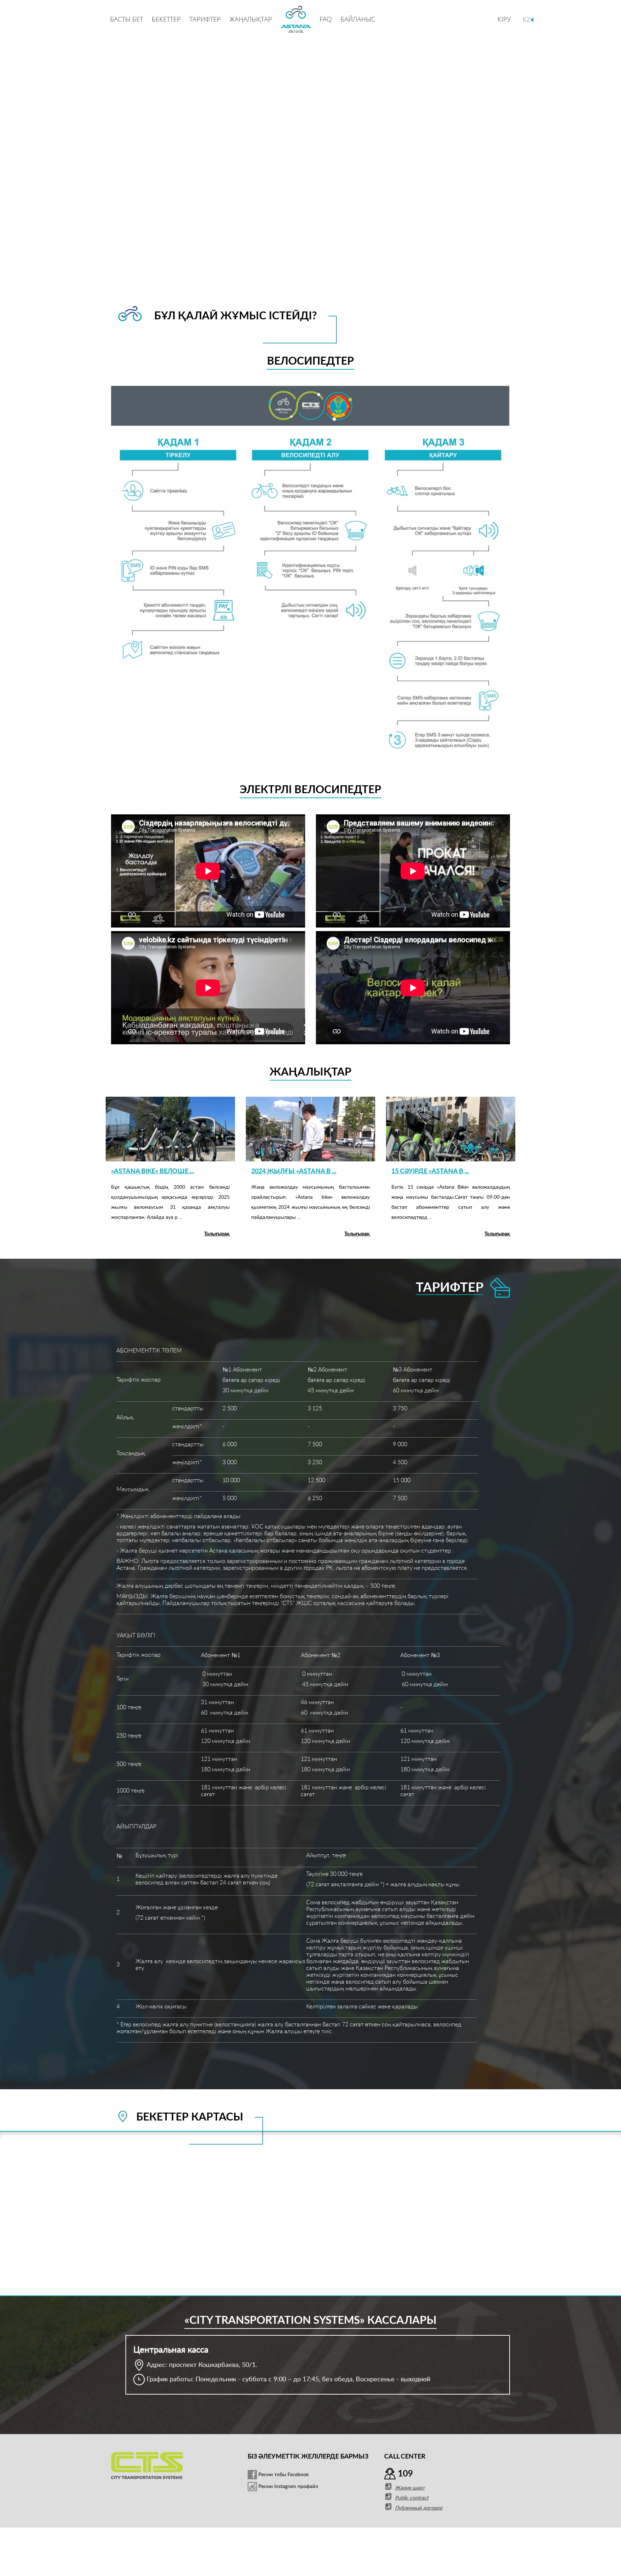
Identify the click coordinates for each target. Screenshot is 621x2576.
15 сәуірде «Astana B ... (430, 1171)
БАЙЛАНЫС (358, 19)
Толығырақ (217, 1234)
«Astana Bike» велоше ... (153, 1171)
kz (526, 19)
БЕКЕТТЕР (166, 19)
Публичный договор (419, 2508)
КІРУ (504, 19)
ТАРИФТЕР (205, 19)
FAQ (326, 19)
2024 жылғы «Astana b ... (294, 1171)
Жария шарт (410, 2488)
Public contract (412, 2498)
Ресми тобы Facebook (283, 2475)
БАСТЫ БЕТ (126, 19)
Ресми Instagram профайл (287, 2487)
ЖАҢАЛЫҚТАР (251, 19)
